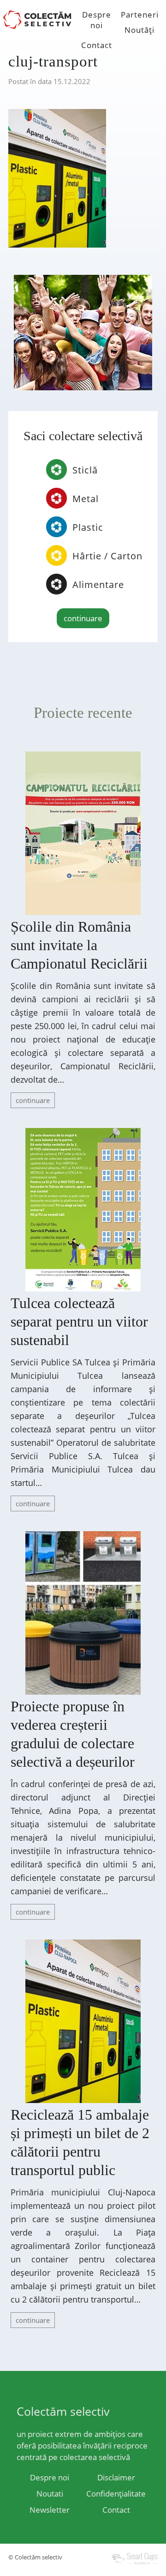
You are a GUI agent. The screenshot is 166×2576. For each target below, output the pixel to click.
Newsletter (50, 2510)
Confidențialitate (116, 2494)
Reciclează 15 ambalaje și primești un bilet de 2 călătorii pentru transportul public (80, 2142)
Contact (97, 45)
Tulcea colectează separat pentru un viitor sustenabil (79, 1321)
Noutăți (139, 30)
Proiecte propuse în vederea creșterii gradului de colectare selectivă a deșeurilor (73, 1734)
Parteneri (140, 15)
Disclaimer (116, 2477)
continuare (83, 618)
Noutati (50, 2494)
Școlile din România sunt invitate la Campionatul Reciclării (79, 945)
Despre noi (97, 20)
